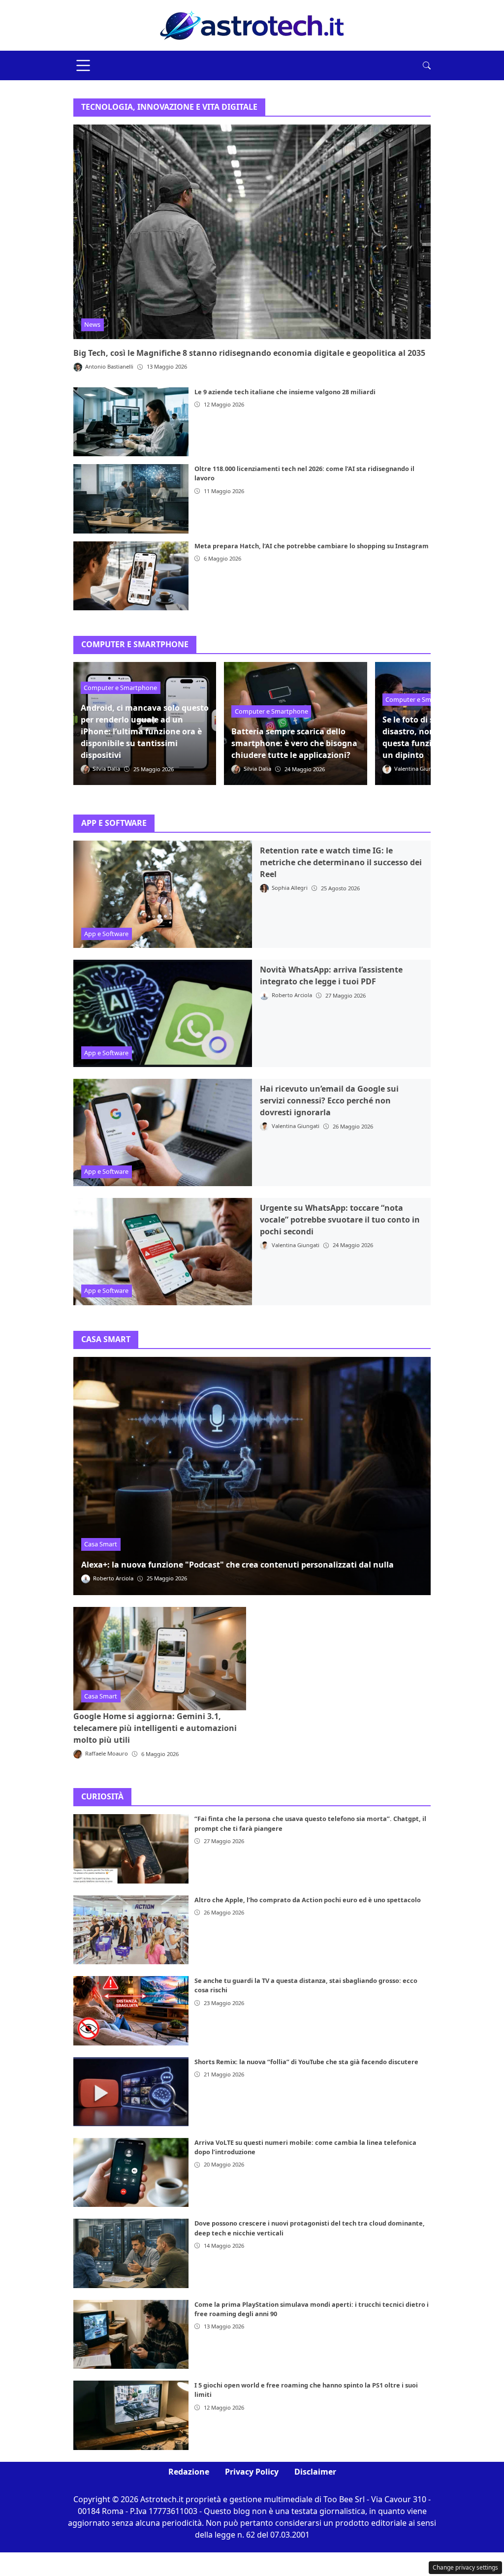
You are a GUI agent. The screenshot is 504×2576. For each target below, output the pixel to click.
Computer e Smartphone (120, 688)
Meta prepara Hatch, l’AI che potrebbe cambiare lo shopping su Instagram (312, 546)
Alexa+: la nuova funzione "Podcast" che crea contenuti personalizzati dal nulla (237, 1565)
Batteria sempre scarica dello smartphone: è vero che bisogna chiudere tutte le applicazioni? (294, 743)
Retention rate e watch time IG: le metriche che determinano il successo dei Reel (341, 862)
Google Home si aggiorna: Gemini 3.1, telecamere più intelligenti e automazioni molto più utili (155, 1728)
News (92, 324)
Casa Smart (101, 1544)
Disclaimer (315, 2472)
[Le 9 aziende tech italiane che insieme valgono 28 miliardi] (131, 422)
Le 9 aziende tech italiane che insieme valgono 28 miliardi (285, 392)
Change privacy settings (465, 2567)
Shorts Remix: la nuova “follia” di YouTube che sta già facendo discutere (306, 2062)
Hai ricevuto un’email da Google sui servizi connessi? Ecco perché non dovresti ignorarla (329, 1100)
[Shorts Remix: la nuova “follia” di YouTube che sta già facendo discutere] (131, 2092)
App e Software (106, 934)
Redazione (189, 2472)
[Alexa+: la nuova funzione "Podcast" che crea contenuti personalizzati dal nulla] (252, 1476)
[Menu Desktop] (83, 65)
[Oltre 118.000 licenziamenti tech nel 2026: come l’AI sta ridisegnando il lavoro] (131, 499)
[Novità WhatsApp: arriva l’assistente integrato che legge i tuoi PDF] (163, 1013)
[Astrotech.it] (252, 25)
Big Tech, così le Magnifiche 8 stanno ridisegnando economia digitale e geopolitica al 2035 (249, 353)
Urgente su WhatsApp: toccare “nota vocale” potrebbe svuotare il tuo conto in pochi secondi (340, 1220)
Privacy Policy (252, 2472)
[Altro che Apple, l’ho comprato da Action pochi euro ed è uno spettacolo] (131, 1930)
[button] (427, 65)
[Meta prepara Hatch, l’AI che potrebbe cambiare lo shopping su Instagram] (131, 576)
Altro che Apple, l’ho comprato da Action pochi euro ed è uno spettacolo (308, 1900)
